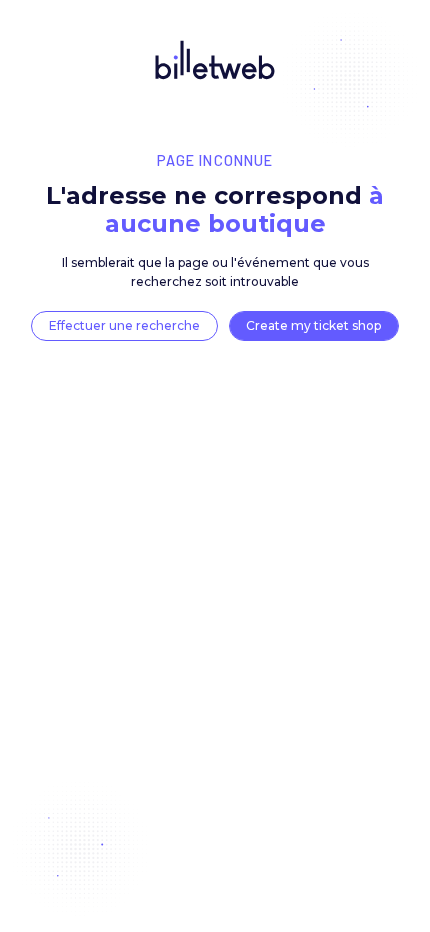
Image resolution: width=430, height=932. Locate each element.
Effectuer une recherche (124, 325)
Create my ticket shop (313, 325)
